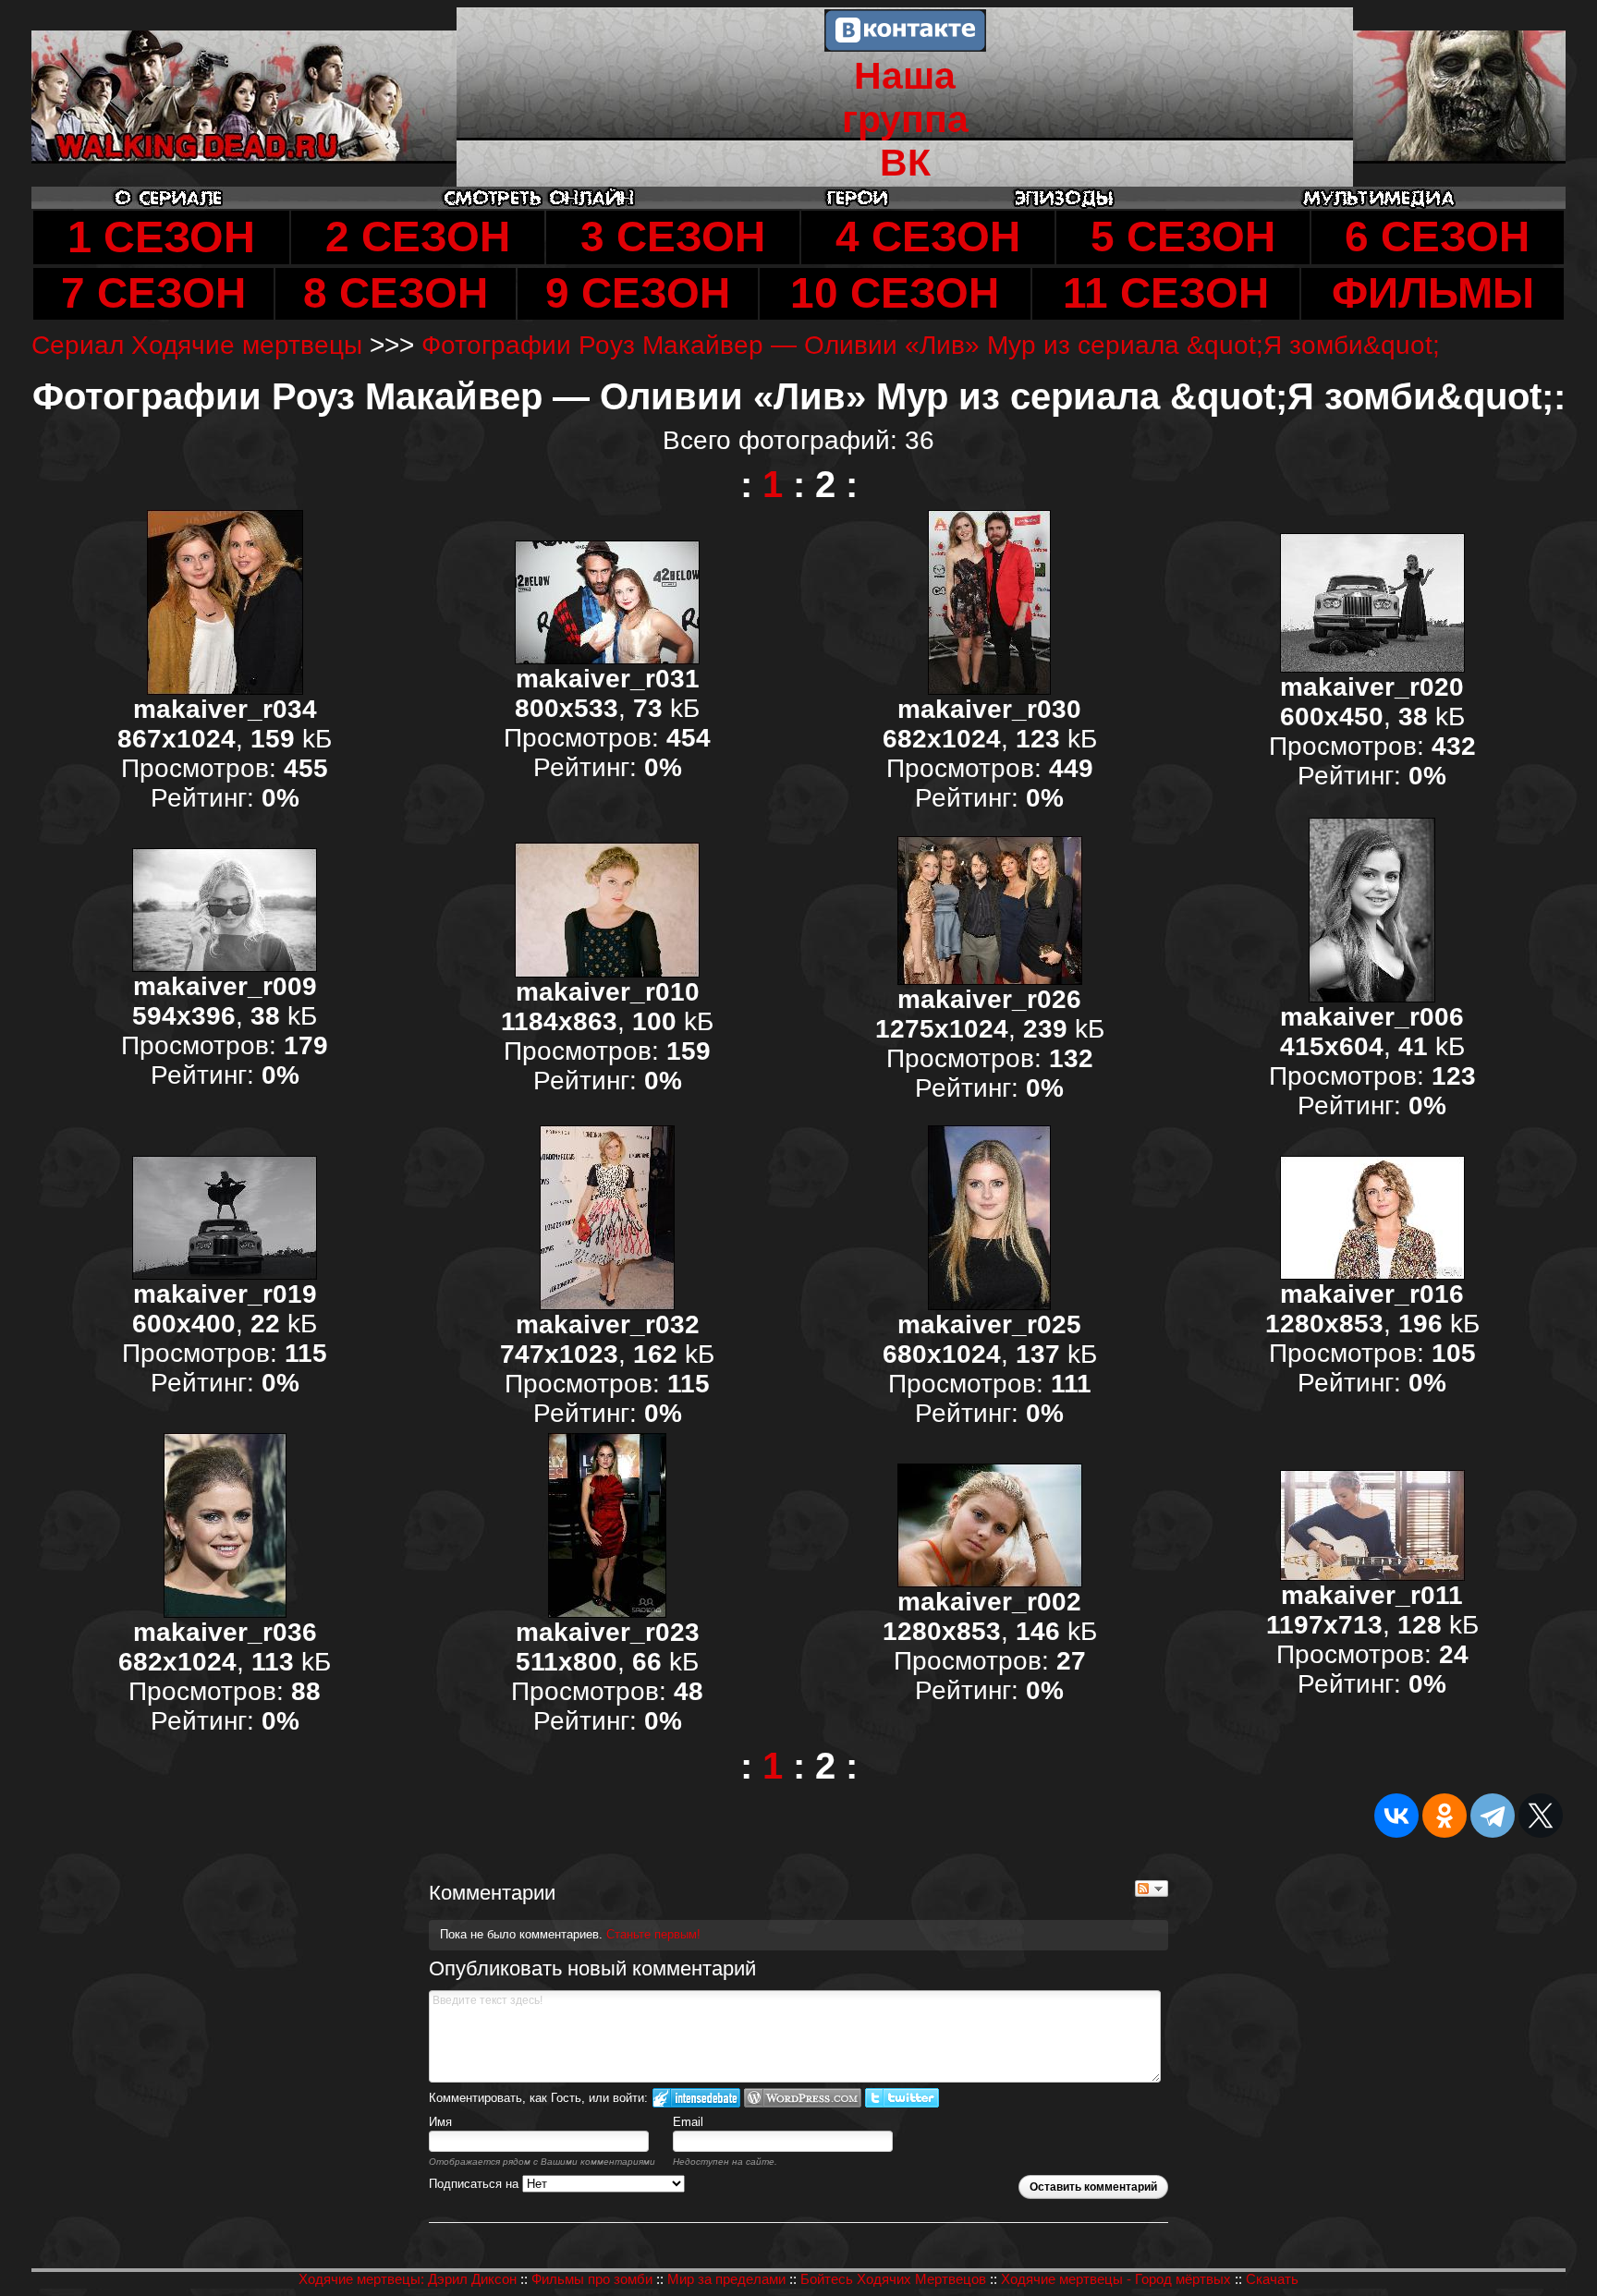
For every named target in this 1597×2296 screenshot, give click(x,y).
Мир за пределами (726, 2279)
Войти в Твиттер (902, 2098)
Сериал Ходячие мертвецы (197, 345)
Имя (440, 2122)
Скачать (1272, 2279)
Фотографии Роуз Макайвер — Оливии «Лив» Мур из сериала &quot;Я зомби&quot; (931, 345)
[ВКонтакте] (1396, 1816)
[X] (1541, 1816)
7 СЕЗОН (153, 293)
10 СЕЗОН (895, 293)
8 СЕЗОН (396, 293)
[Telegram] (1493, 1816)
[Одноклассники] (1445, 1816)
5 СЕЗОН (1183, 237)
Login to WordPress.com (803, 2098)
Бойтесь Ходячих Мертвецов (893, 2279)
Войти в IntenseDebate (696, 2098)
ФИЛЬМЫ (1433, 293)
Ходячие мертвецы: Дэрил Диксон (408, 2279)
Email (688, 2122)
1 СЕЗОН (161, 237)
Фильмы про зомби (592, 2279)
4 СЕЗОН (928, 237)
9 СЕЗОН (638, 293)
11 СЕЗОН (1166, 293)
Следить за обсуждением (1152, 1889)
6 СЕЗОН (1437, 237)
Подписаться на (475, 2184)
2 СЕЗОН (418, 237)
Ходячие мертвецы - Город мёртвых (1116, 2279)
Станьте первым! (653, 1934)
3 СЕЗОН (673, 237)
